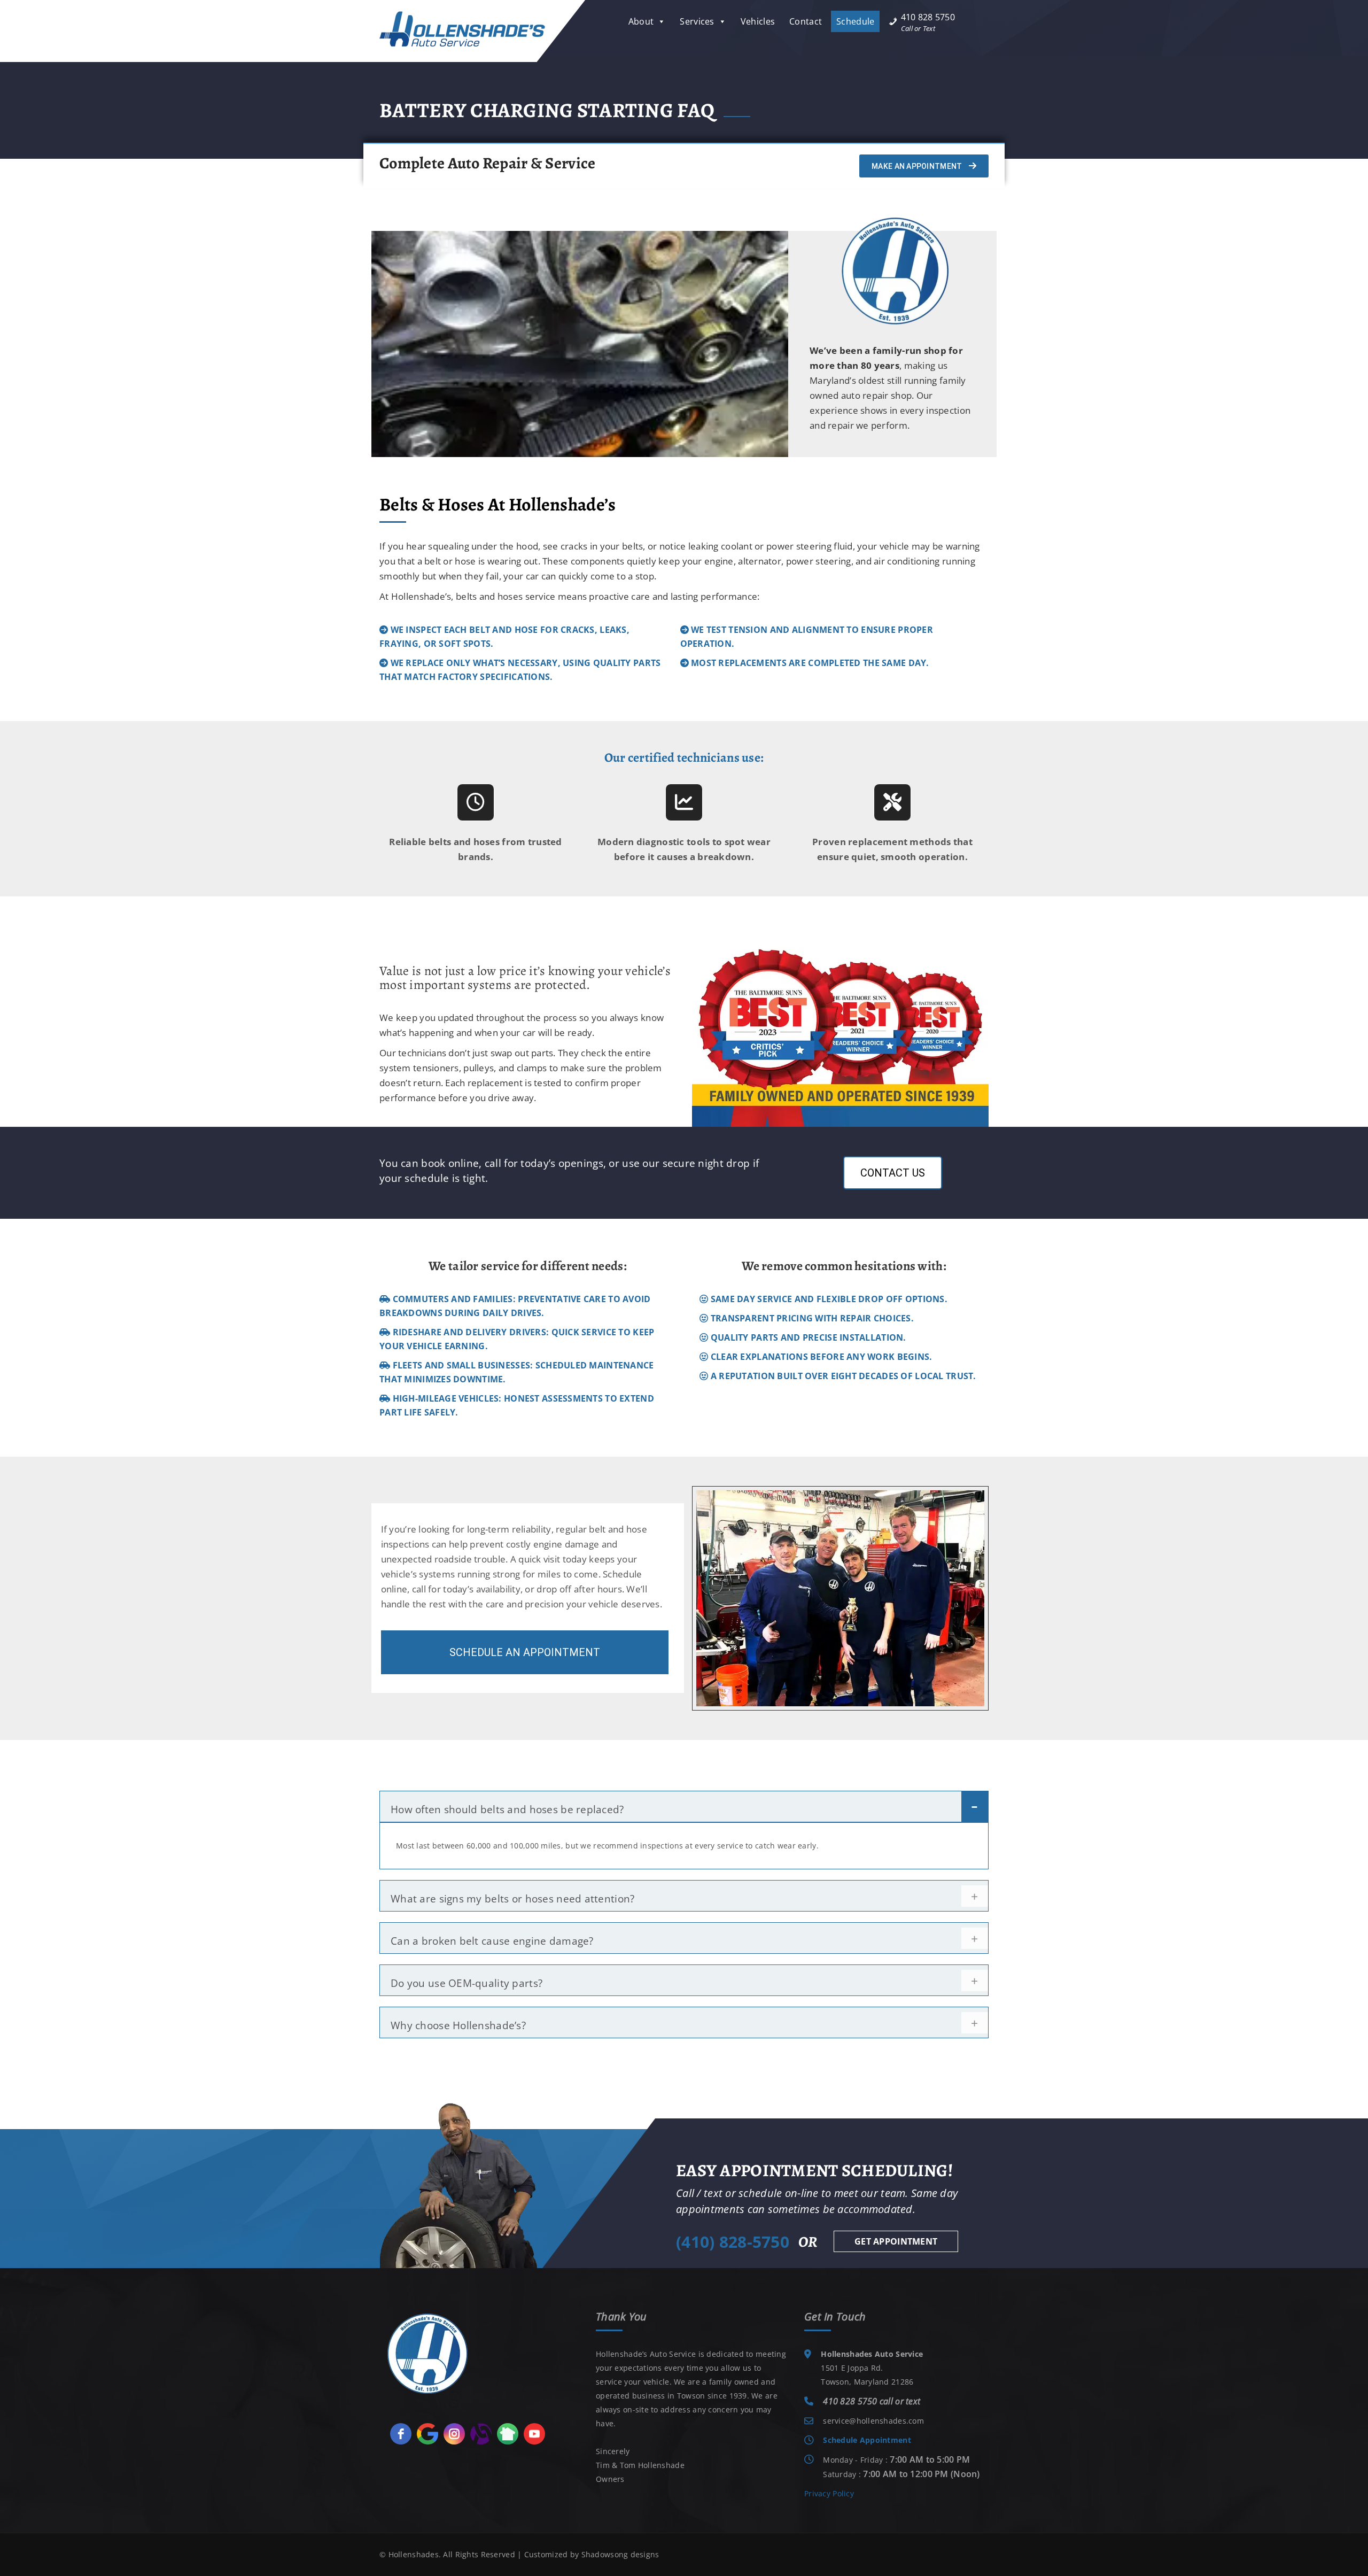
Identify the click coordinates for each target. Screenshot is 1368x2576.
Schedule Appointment (867, 2440)
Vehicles (758, 21)
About (641, 21)
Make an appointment (918, 166)
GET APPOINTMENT (896, 2241)
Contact (806, 21)
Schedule (855, 21)
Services (697, 21)
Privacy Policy (829, 2493)
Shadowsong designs (620, 2554)
